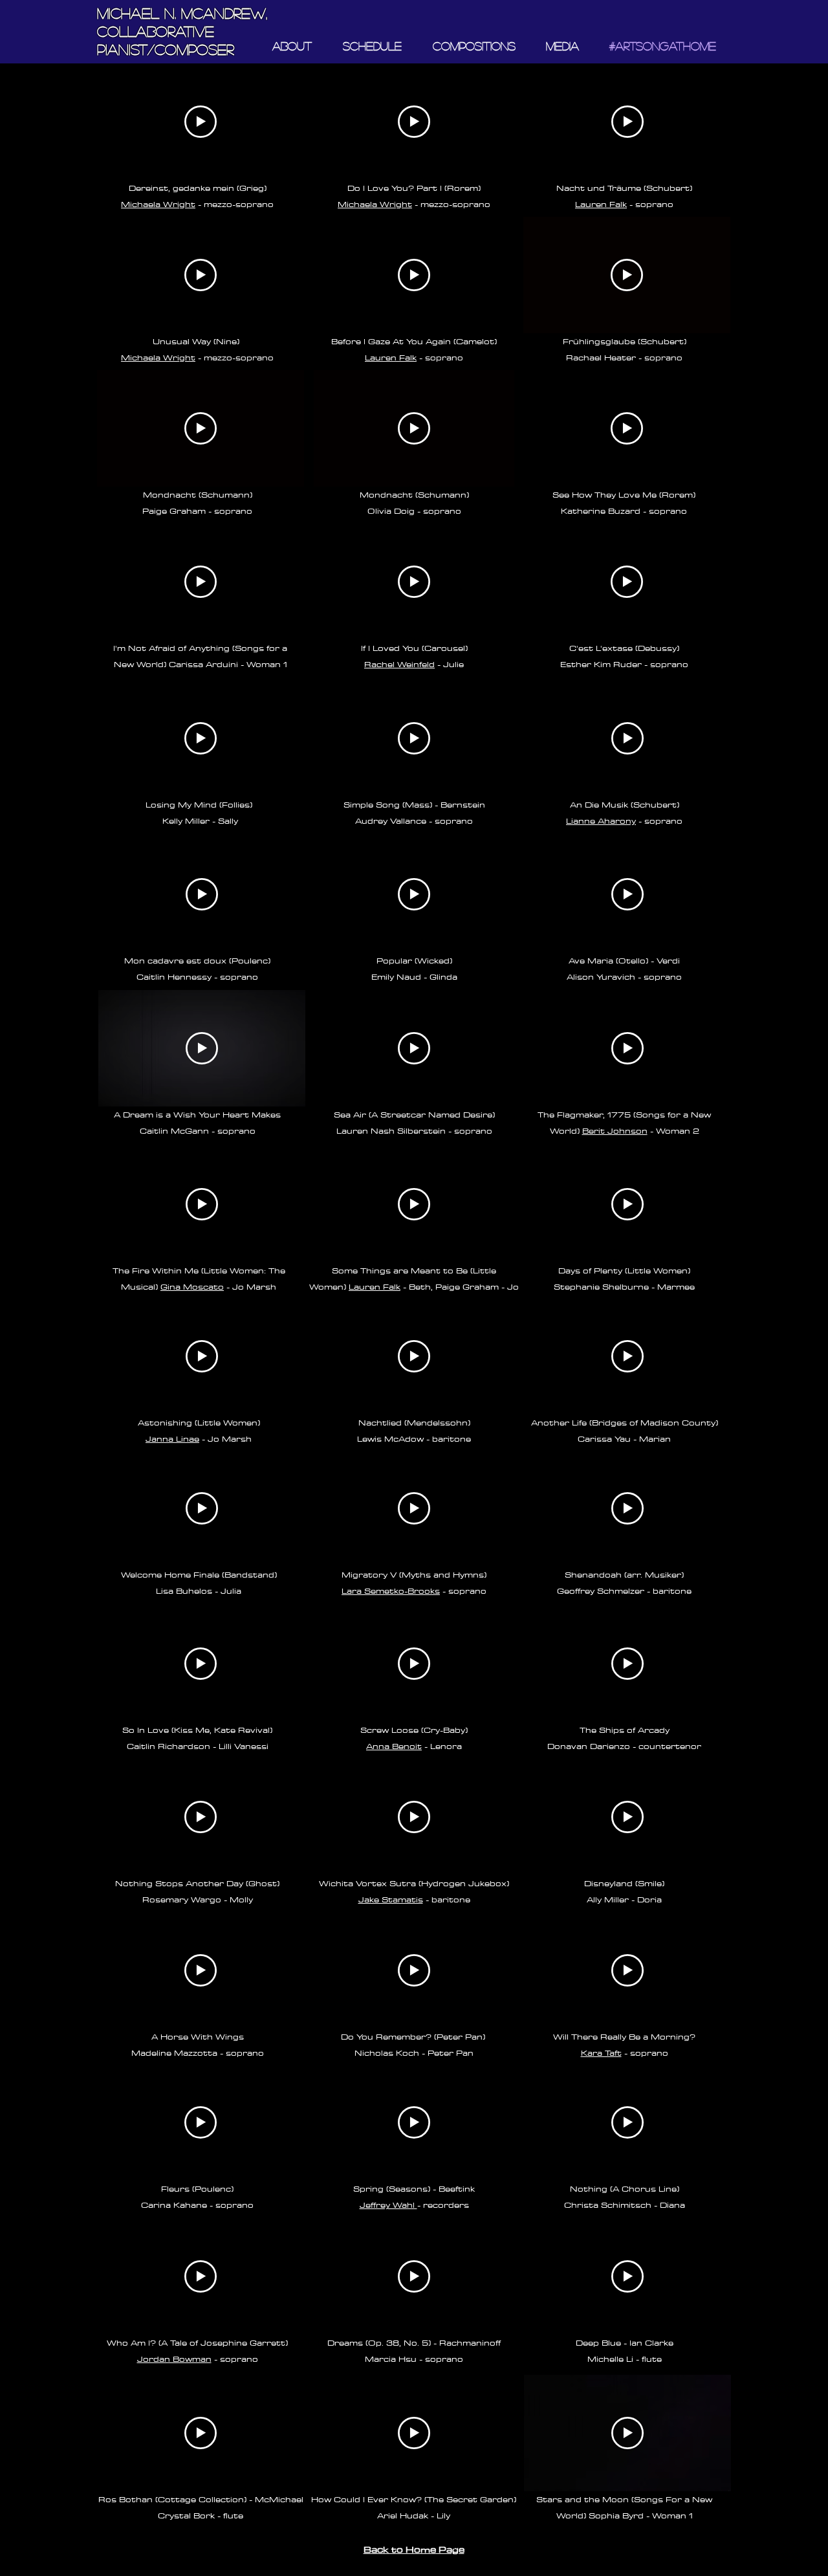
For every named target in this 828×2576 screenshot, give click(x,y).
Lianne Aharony (601, 820)
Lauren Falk (391, 357)
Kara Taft (601, 2053)
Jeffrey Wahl (388, 2205)
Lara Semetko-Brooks (391, 1591)
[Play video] (201, 122)
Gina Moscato (192, 1286)
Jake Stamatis (391, 1899)
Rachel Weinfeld (399, 664)
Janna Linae (172, 1438)
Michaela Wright (158, 204)
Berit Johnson (615, 1130)
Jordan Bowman (174, 2359)
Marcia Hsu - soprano (414, 2359)
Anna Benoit (394, 1746)
